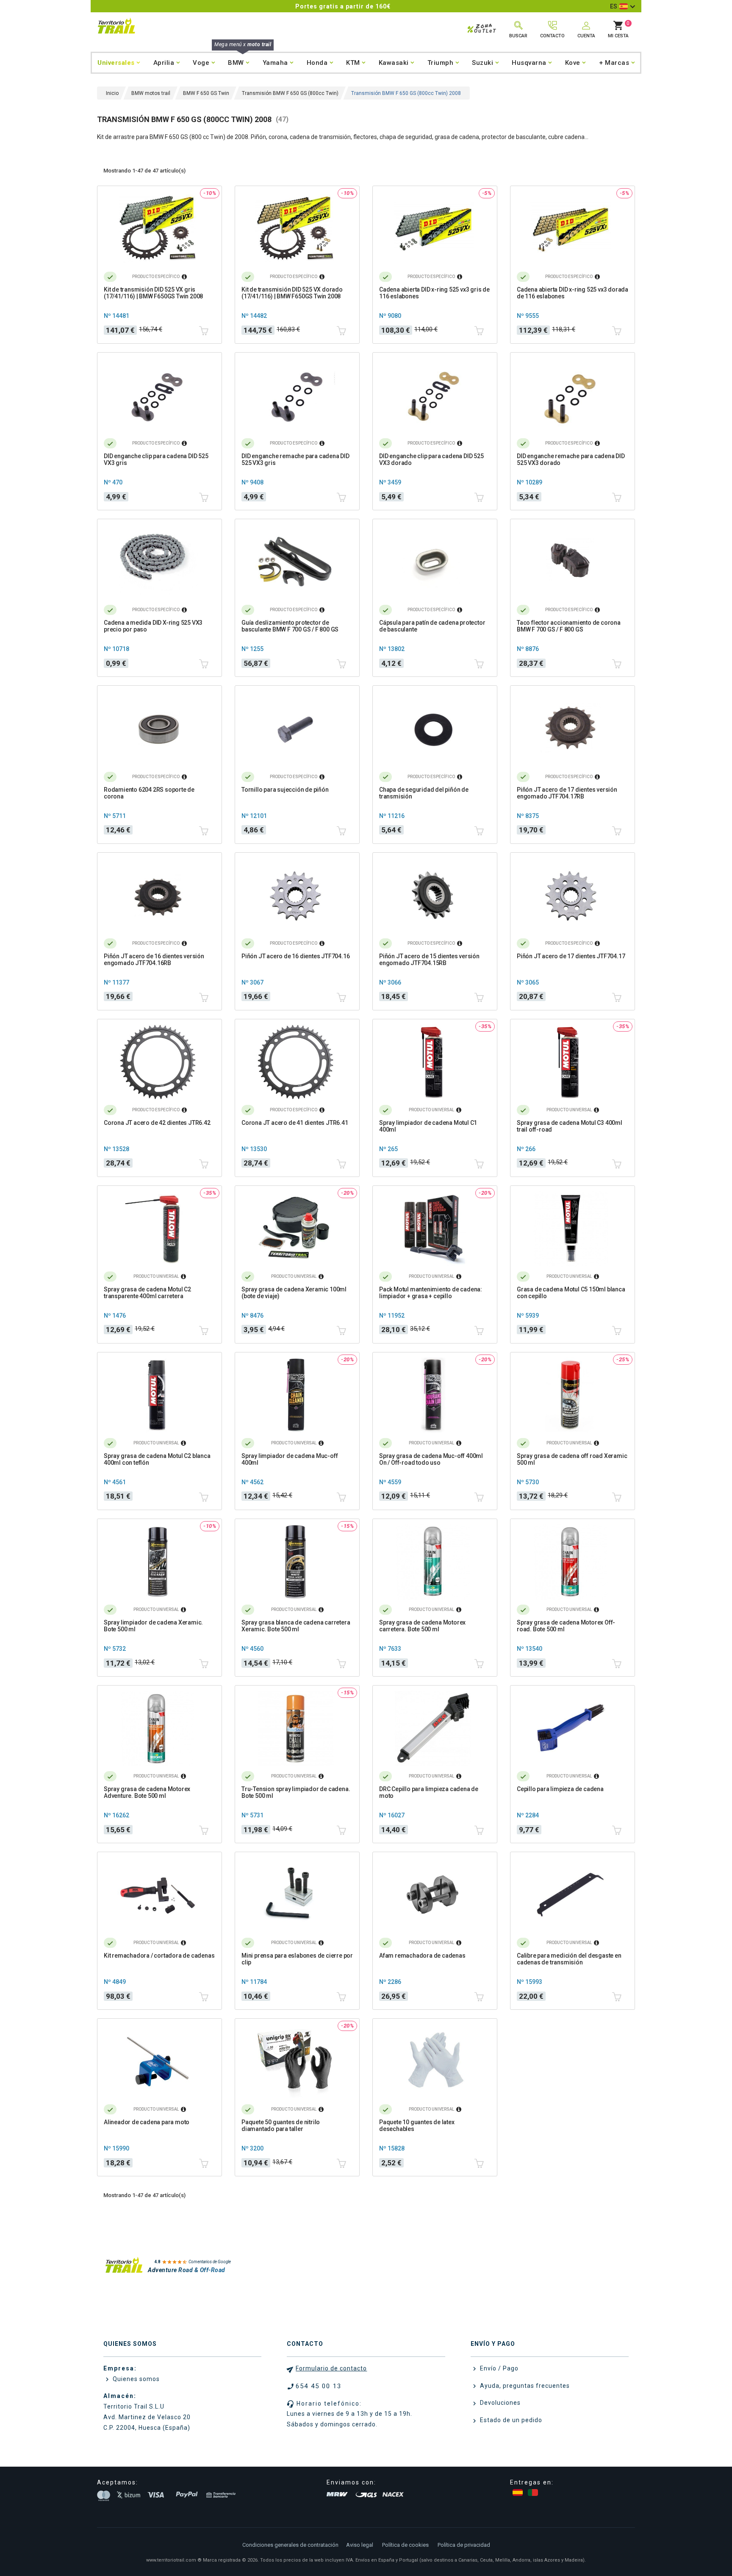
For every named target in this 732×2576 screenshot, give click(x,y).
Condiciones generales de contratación (290, 2545)
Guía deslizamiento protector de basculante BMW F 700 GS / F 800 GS (290, 626)
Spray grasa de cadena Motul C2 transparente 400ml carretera (147, 1293)
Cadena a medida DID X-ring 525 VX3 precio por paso (153, 626)
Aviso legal (360, 2545)
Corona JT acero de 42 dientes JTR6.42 (157, 1123)
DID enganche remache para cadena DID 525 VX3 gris (295, 459)
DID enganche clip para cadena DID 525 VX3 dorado (431, 459)
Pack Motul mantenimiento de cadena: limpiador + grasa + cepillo (431, 1293)
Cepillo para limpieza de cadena (560, 1789)
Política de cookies (405, 2545)
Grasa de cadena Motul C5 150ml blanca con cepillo (571, 1293)
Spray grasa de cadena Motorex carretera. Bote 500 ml (422, 1626)
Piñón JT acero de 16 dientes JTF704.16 (295, 956)
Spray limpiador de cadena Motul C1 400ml (428, 1126)
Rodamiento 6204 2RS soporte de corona (149, 793)
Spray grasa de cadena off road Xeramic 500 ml (572, 1459)
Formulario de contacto (331, 2368)
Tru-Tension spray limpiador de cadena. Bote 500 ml (296, 1792)
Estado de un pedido (510, 2420)
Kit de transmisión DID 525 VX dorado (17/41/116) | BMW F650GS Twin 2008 (292, 293)
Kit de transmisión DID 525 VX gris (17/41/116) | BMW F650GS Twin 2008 (153, 293)
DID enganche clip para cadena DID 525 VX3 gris (156, 459)
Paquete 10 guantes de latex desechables (417, 2125)
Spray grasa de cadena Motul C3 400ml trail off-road (570, 1126)
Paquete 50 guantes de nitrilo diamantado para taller (281, 2125)
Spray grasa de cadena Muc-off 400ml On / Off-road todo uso (431, 1459)
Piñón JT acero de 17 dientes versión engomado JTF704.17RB (567, 793)
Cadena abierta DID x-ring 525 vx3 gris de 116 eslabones (434, 293)
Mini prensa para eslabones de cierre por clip (297, 1959)
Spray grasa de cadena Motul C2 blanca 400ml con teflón (157, 1459)
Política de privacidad (464, 2545)
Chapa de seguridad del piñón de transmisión (424, 793)
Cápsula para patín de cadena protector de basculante (432, 626)
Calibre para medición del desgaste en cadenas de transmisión (569, 1959)
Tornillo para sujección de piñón (285, 790)
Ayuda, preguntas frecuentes (524, 2386)
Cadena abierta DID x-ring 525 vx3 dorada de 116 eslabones (573, 293)
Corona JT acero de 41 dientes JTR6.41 (295, 1123)
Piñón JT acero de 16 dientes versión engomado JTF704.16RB (154, 960)
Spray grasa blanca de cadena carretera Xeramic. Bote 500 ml (296, 1626)
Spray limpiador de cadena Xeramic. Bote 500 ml (153, 1626)
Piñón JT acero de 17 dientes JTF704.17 (571, 956)
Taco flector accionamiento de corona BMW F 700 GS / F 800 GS (569, 626)
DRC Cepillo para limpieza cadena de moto (429, 1792)
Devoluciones (499, 2403)
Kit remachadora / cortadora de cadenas (159, 1956)
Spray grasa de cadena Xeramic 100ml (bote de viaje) (294, 1293)
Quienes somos (135, 2379)
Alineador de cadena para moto (147, 2122)
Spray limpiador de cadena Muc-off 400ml (290, 1459)
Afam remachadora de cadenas (422, 1956)
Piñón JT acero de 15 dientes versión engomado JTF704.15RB (429, 960)
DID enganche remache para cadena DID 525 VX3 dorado (571, 459)
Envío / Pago (498, 2368)
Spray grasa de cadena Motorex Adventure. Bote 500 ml (147, 1792)
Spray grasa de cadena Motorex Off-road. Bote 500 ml (566, 1626)
